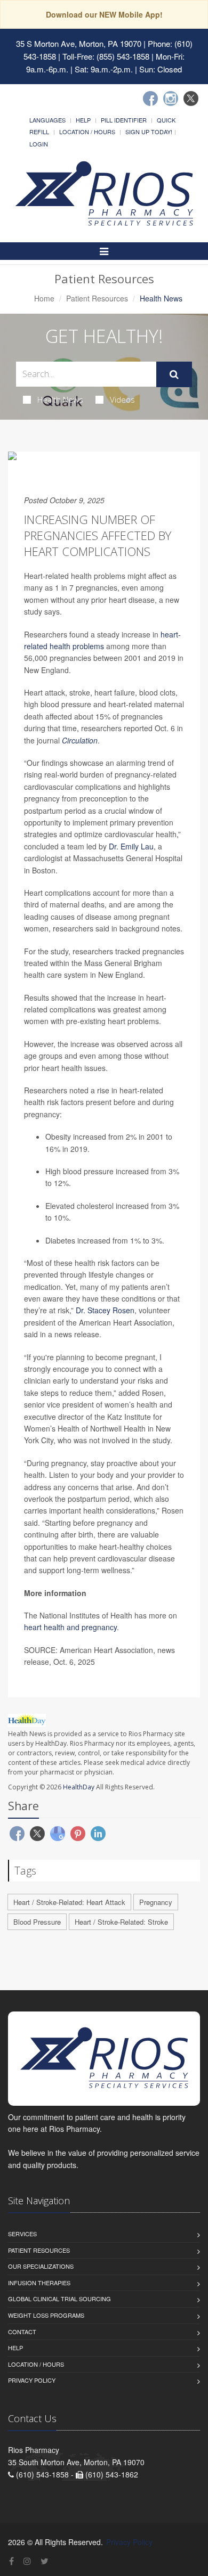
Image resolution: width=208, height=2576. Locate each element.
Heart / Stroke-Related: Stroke (121, 1922)
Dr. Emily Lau (131, 846)
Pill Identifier (124, 120)
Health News (60, 399)
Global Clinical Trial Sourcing (59, 2299)
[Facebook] (150, 99)
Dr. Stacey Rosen (105, 1310)
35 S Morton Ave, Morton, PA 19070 (79, 43)
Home (44, 298)
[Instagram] (171, 99)
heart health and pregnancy (70, 1627)
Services (22, 2234)
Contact (22, 2332)
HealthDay (79, 1787)
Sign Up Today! (149, 132)
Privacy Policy (32, 2380)
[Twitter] (191, 99)
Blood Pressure (37, 1922)
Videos (122, 399)
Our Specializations (41, 2266)
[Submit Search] (174, 374)
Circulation (80, 740)
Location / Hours (87, 132)
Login (39, 144)
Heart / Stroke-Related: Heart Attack (69, 1902)
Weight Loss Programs (46, 2315)
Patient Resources (97, 298)
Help (83, 120)
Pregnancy (156, 1902)
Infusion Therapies (39, 2283)
